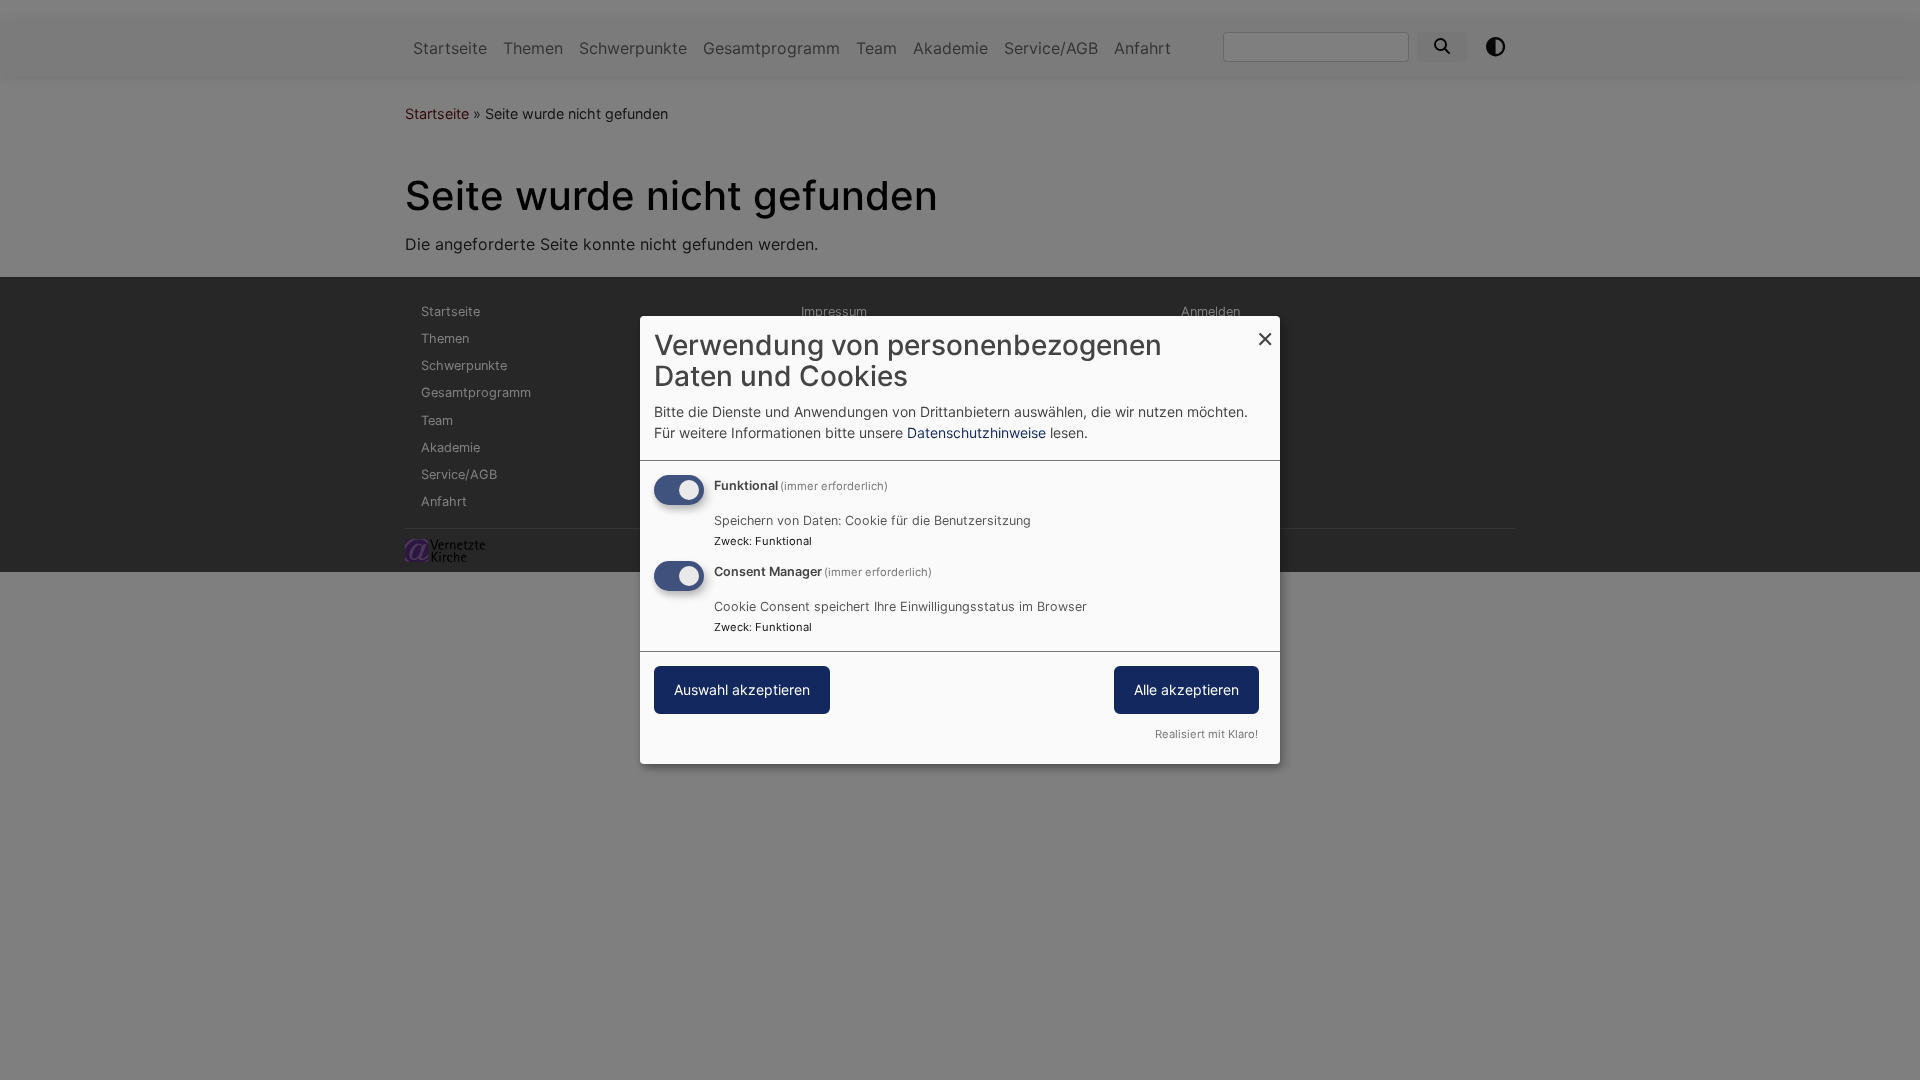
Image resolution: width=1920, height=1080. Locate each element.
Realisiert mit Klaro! (1206, 734)
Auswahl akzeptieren (742, 689)
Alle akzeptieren (1186, 689)
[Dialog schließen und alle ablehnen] (1265, 328)
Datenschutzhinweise (976, 432)
